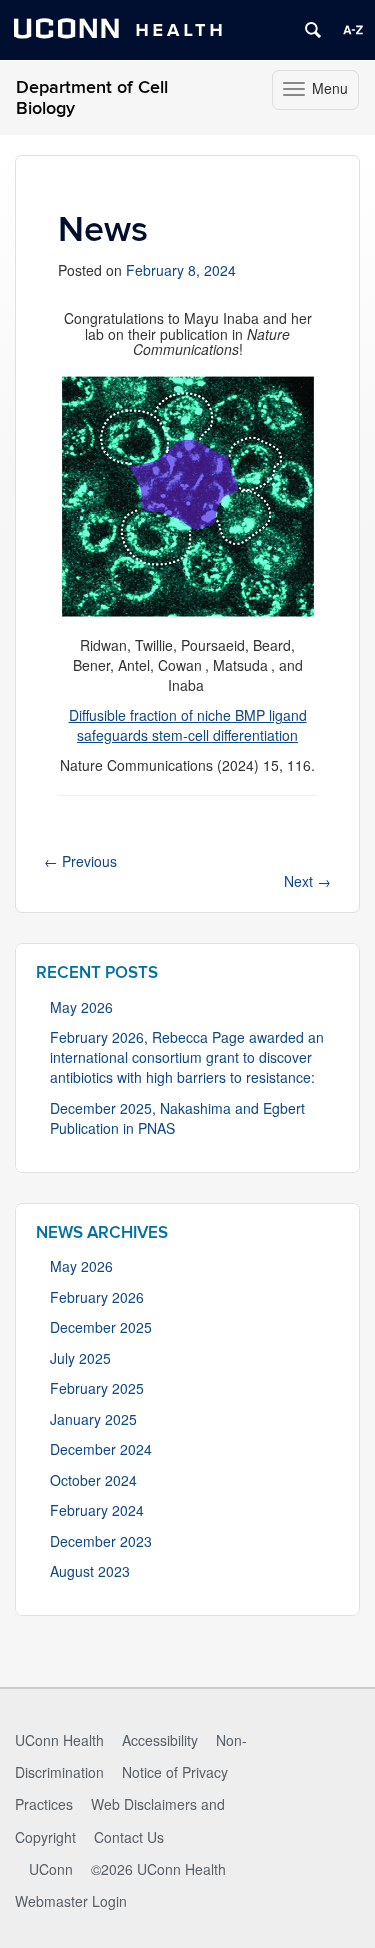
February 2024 (97, 1510)
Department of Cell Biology (92, 98)
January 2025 (93, 1419)
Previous (80, 861)
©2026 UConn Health (158, 1869)
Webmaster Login (71, 1901)
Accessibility (160, 1740)
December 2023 (101, 1541)
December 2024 (101, 1449)
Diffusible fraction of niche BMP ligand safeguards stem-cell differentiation (188, 725)
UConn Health (59, 1740)
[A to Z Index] (353, 30)
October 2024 (93, 1480)
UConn (51, 1869)
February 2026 (97, 1297)
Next (307, 881)
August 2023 (90, 1571)
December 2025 (101, 1327)
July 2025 (80, 1358)
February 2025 (97, 1388)
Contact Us (129, 1837)
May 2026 (81, 1007)
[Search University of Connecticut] (313, 30)
